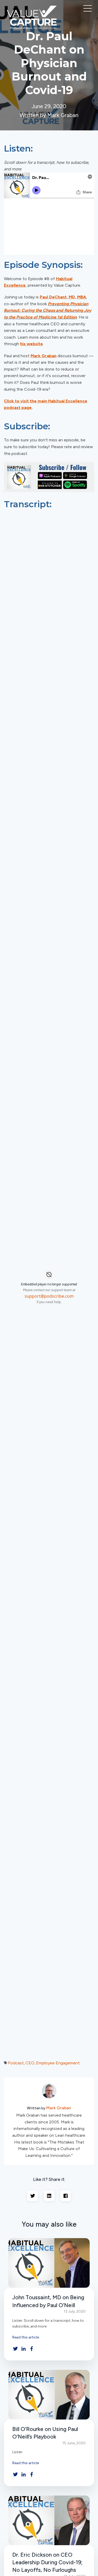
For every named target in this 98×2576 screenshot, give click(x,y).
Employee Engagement (58, 2063)
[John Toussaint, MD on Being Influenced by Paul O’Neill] (49, 2263)
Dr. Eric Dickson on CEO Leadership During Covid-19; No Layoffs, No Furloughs (47, 2562)
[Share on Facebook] (66, 2196)
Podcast (16, 2063)
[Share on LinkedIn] (49, 2196)
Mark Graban (59, 2108)
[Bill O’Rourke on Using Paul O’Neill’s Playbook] (49, 2395)
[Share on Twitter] (33, 2196)
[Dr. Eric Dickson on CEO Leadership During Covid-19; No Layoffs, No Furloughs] (49, 2520)
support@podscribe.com (49, 1296)
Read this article (26, 2337)
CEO (30, 2063)
